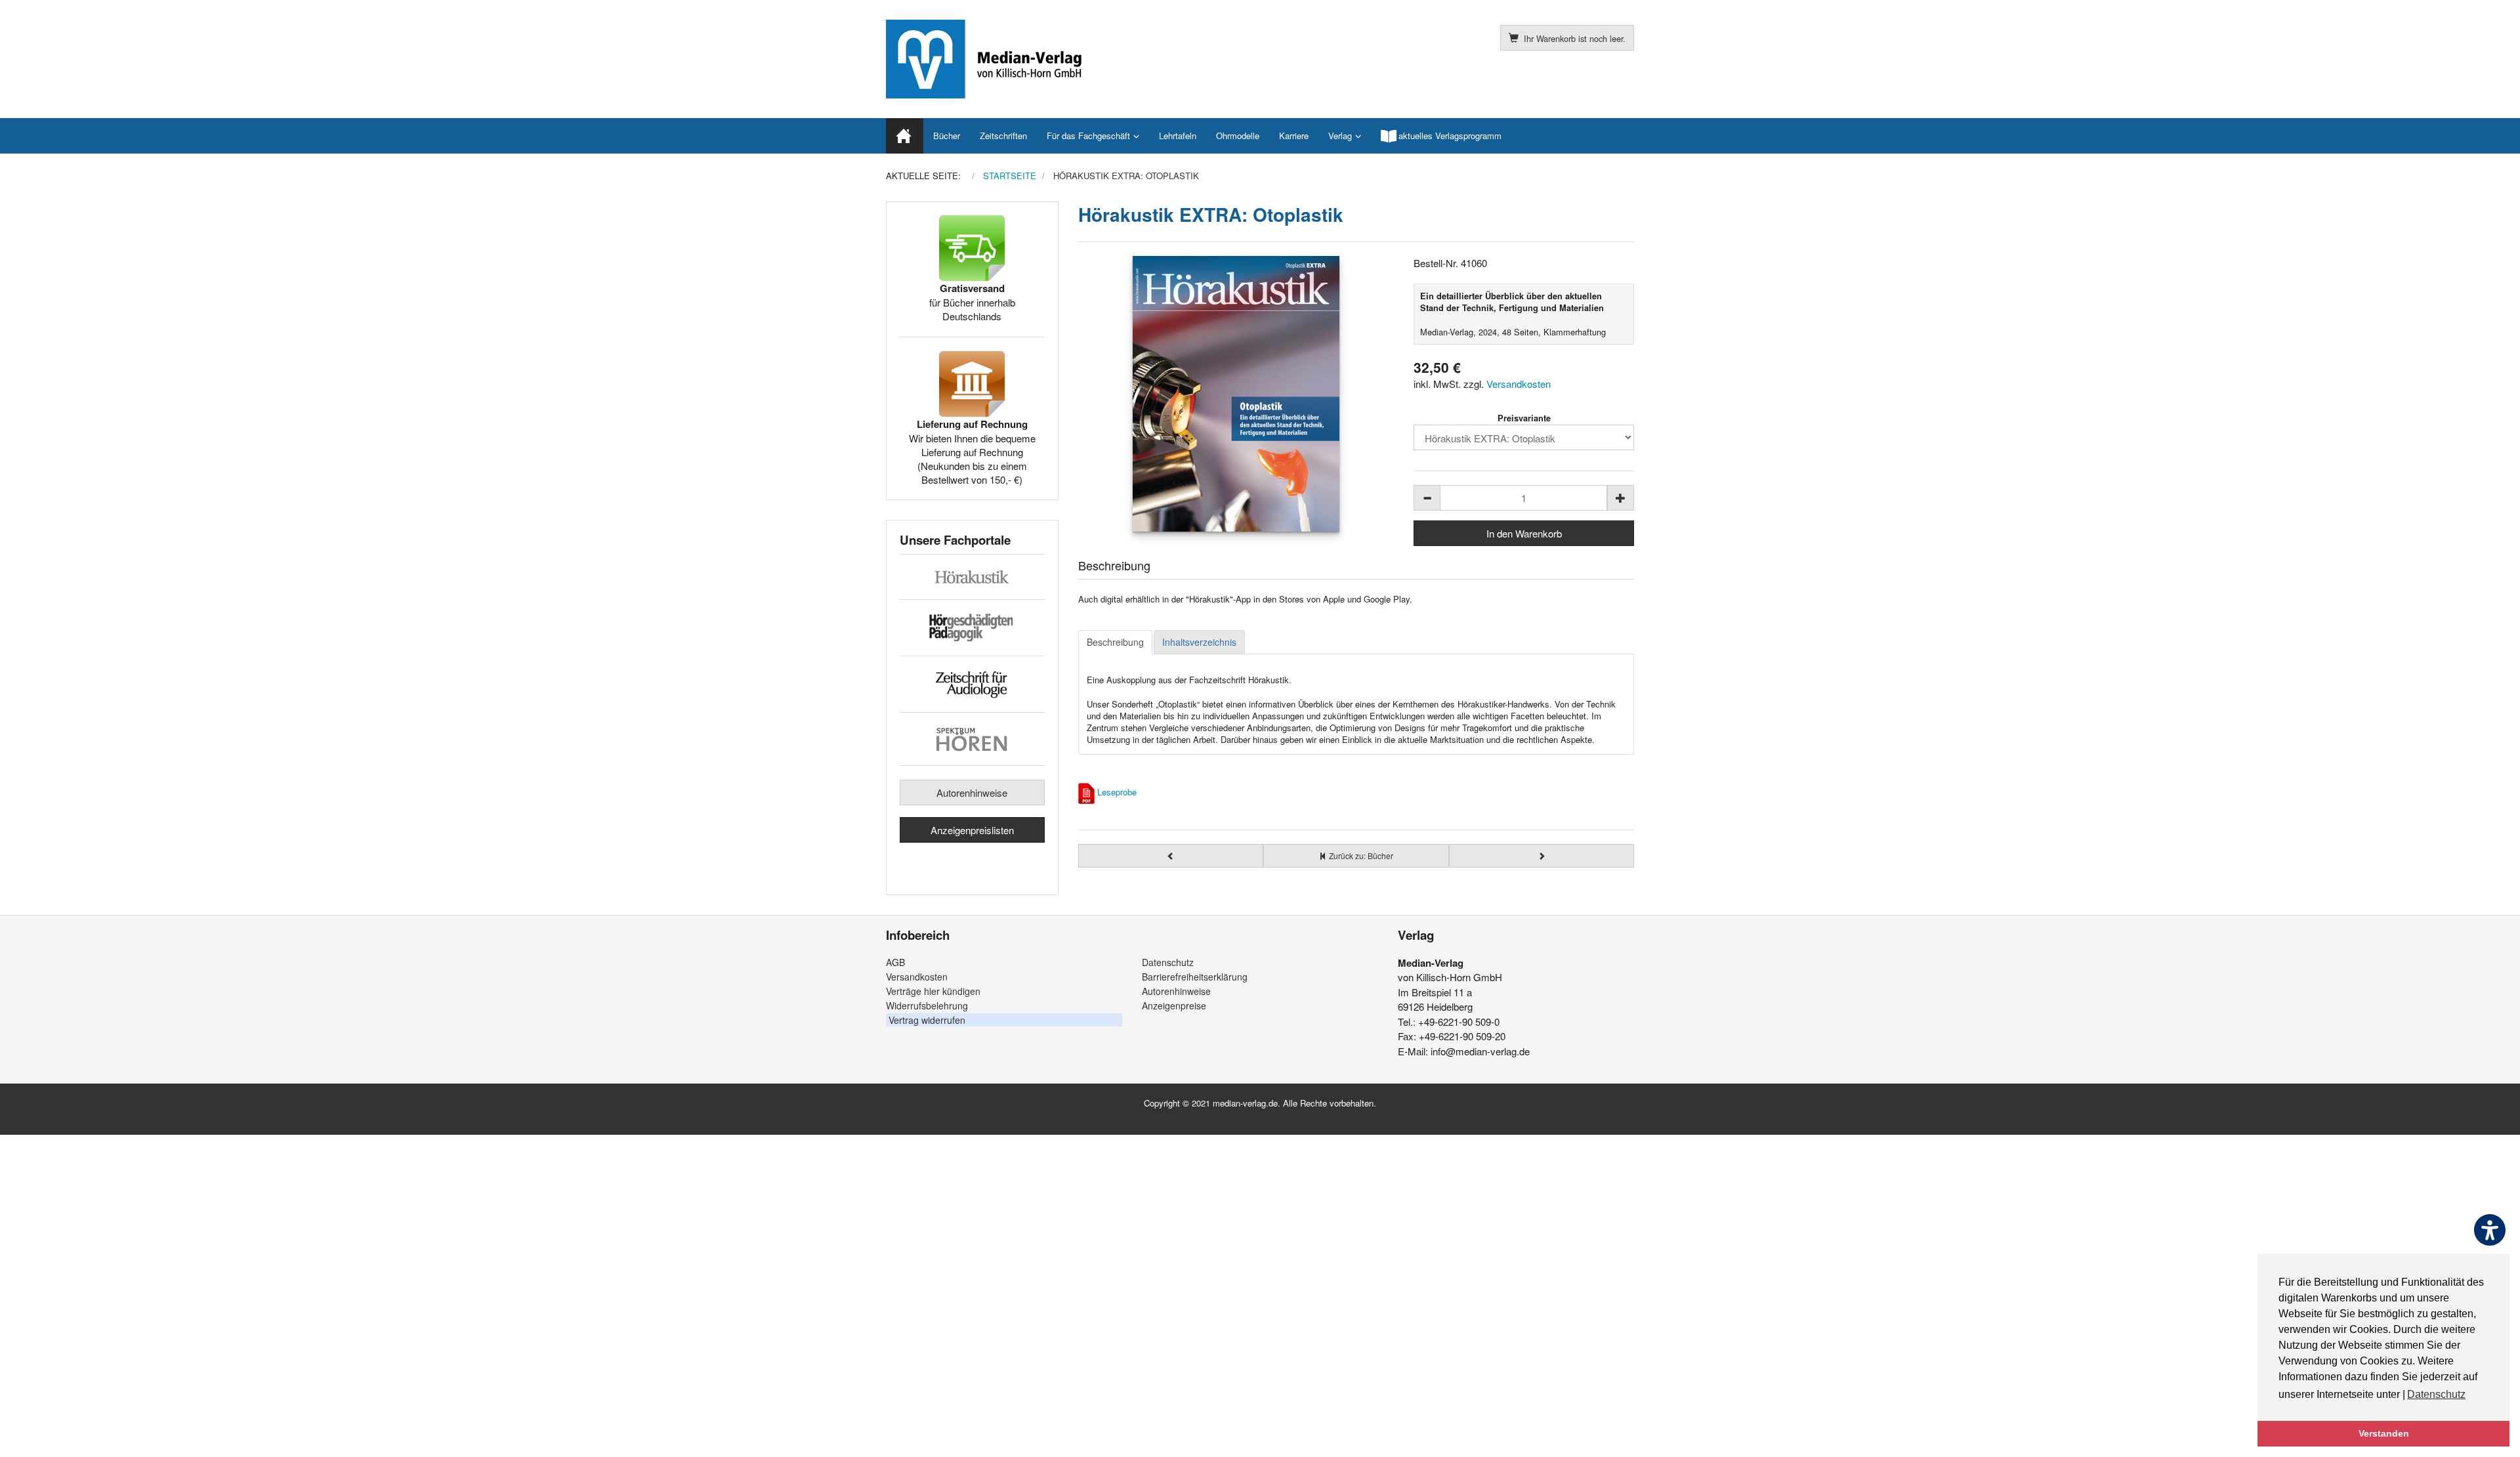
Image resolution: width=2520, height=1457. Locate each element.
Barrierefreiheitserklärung (1195, 977)
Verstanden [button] (2384, 1433)
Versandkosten (1519, 384)
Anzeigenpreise (1174, 1005)
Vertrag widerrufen (927, 1020)
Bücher (947, 136)
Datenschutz (1168, 962)
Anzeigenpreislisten (972, 830)
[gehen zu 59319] (1171, 856)
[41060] (1236, 394)
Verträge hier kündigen (933, 991)
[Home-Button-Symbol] (905, 136)
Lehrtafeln (1178, 136)
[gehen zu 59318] (1542, 856)
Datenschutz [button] (2436, 1394)
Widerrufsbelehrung (927, 1005)
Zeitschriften (1003, 136)
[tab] (1115, 643)
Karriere (1294, 136)
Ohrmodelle (1238, 136)
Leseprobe (1117, 792)
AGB (895, 962)
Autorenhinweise (972, 792)
